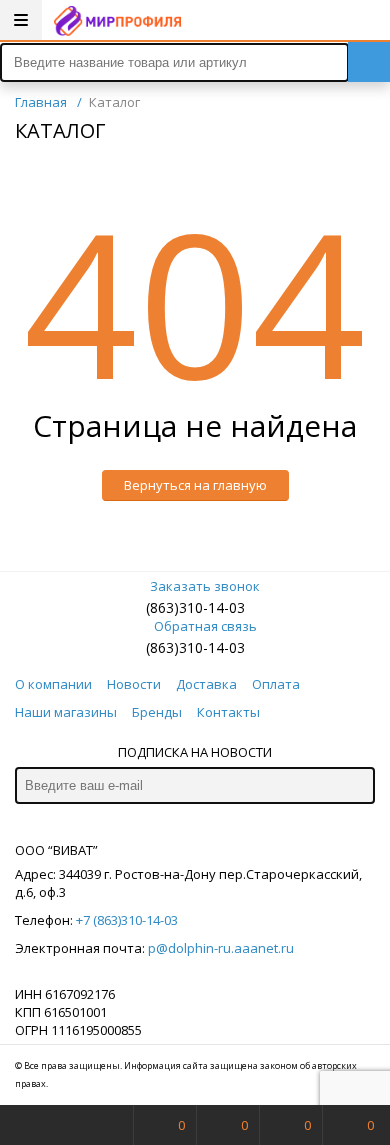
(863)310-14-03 (195, 607)
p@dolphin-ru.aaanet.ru (221, 948)
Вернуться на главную (195, 485)
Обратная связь (205, 626)
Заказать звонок (205, 586)
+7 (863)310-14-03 (127, 920)
